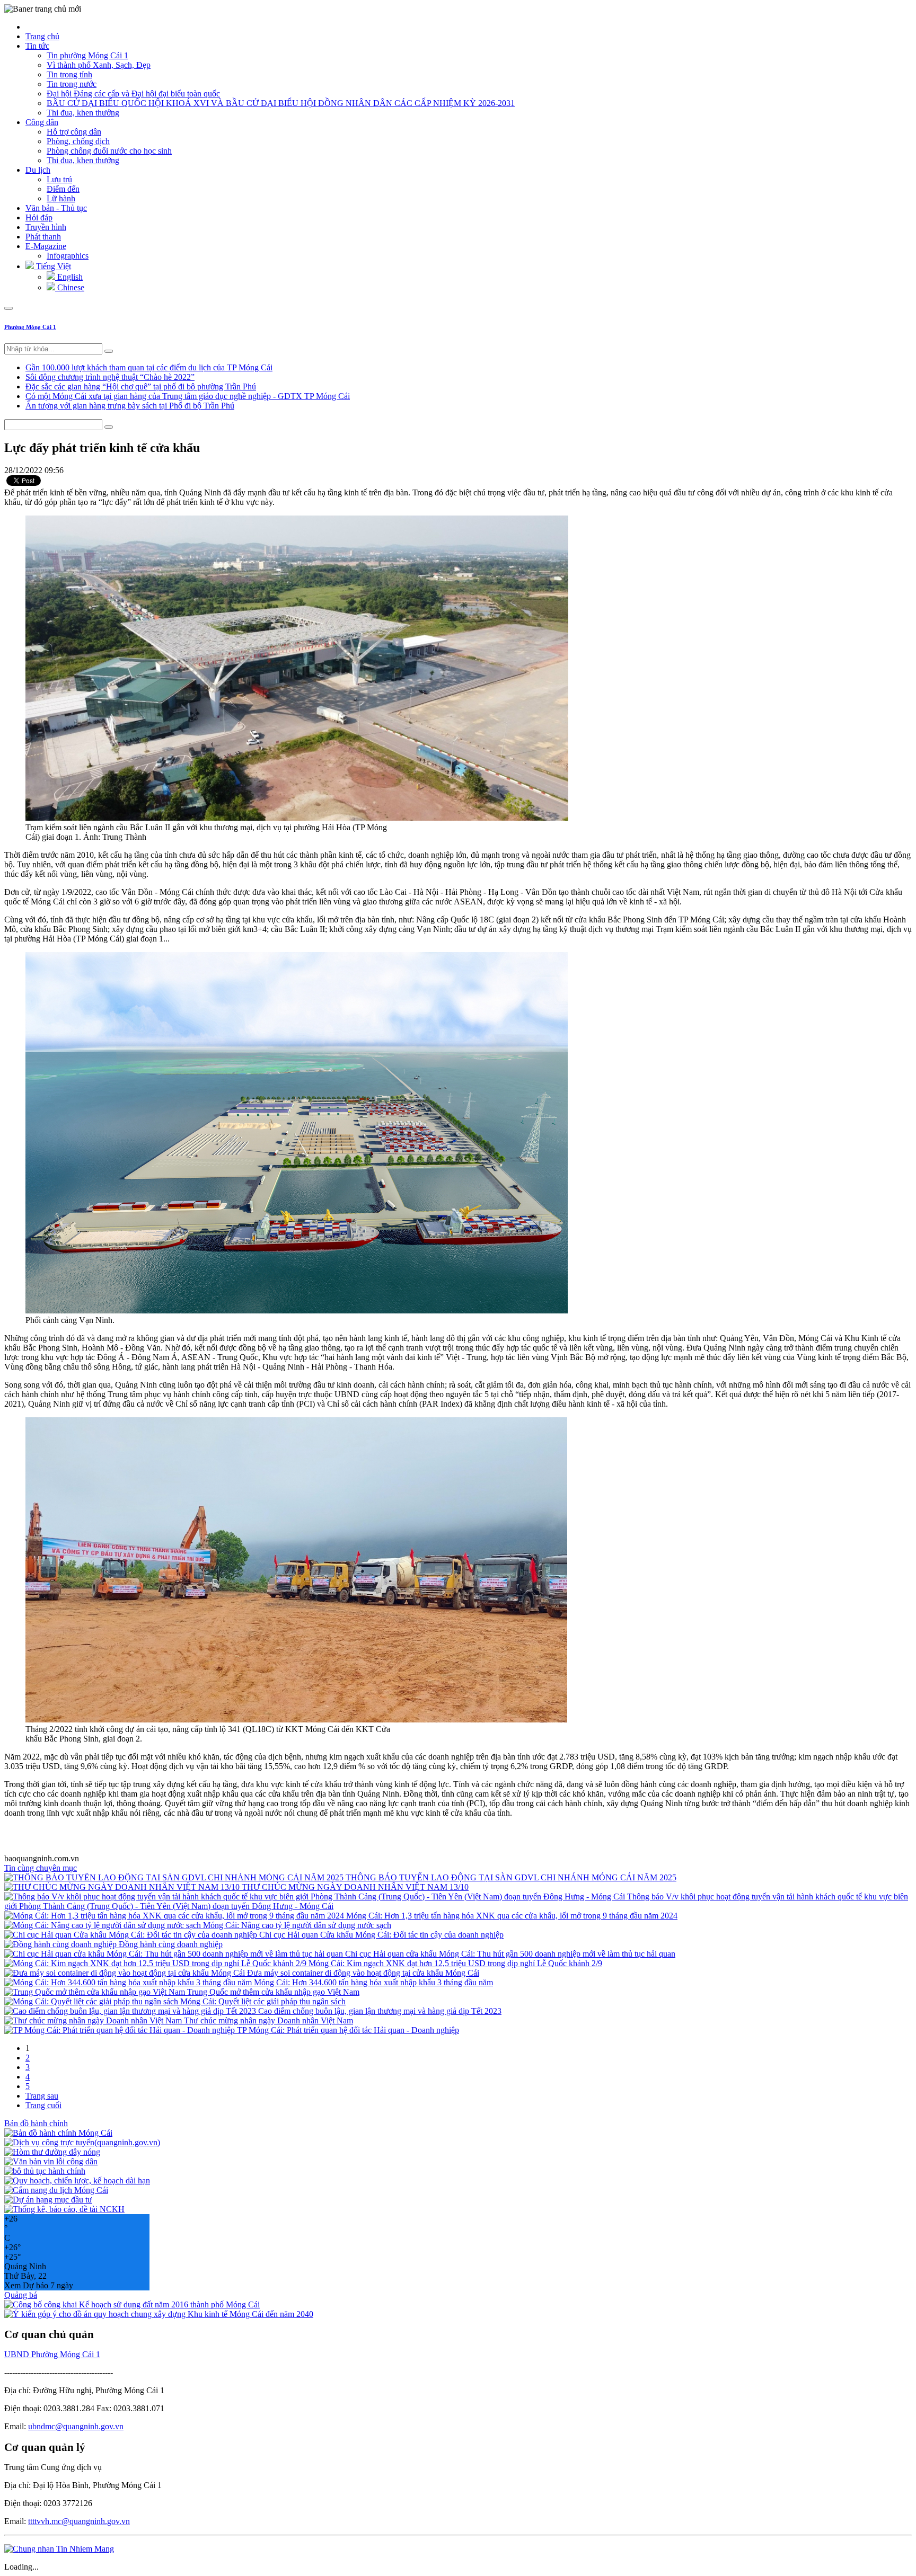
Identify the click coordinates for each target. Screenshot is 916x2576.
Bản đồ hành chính (36, 2123)
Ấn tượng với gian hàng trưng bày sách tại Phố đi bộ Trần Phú (130, 406)
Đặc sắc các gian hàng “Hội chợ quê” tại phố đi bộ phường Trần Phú (141, 387)
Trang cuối (43, 2105)
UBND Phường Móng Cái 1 (52, 2354)
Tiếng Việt (52, 266)
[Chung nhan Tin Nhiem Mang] (59, 2549)
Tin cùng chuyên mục (41, 1868)
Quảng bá (21, 2295)
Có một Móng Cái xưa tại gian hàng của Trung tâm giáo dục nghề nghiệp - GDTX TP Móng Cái (188, 396)
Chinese (70, 287)
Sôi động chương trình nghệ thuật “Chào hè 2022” (110, 377)
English (69, 277)
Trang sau (42, 2096)
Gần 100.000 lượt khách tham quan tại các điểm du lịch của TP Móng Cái (149, 367)
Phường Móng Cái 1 (30, 327)
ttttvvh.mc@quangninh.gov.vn (79, 2521)
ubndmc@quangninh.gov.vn (76, 2426)
